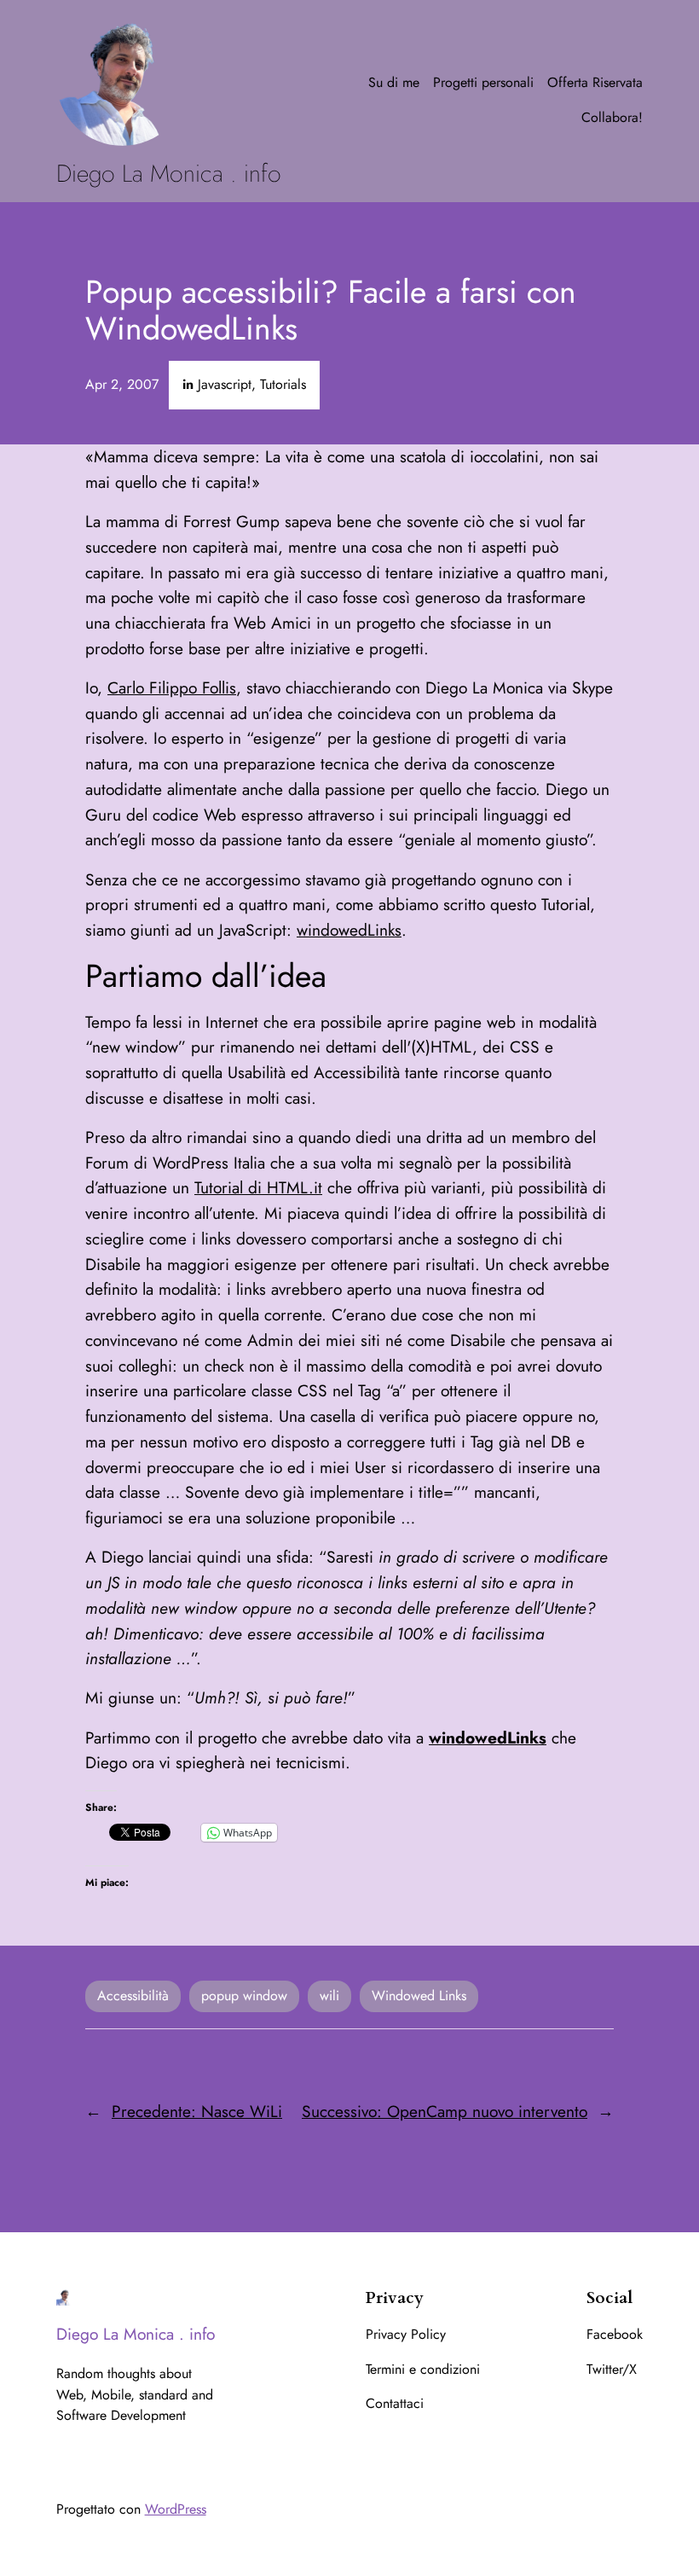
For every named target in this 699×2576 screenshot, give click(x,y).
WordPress (176, 2509)
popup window (244, 1996)
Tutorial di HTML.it (258, 1187)
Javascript (225, 384)
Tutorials (283, 384)
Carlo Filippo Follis (172, 688)
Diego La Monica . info (169, 174)
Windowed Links (419, 1996)
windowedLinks (349, 930)
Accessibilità (133, 1996)
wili (329, 1996)
